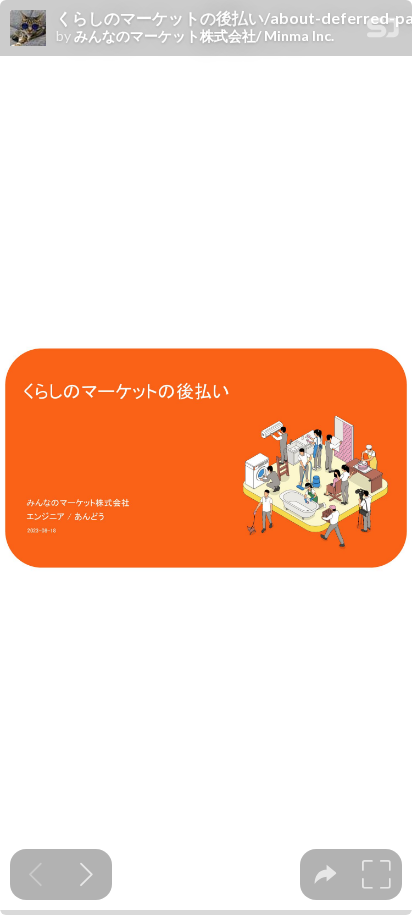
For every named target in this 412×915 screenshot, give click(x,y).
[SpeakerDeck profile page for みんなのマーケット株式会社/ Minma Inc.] (28, 29)
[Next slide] (86, 874)
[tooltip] (325, 874)
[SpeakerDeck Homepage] (383, 31)
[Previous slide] (35, 874)
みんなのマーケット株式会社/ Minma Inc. (204, 36)
